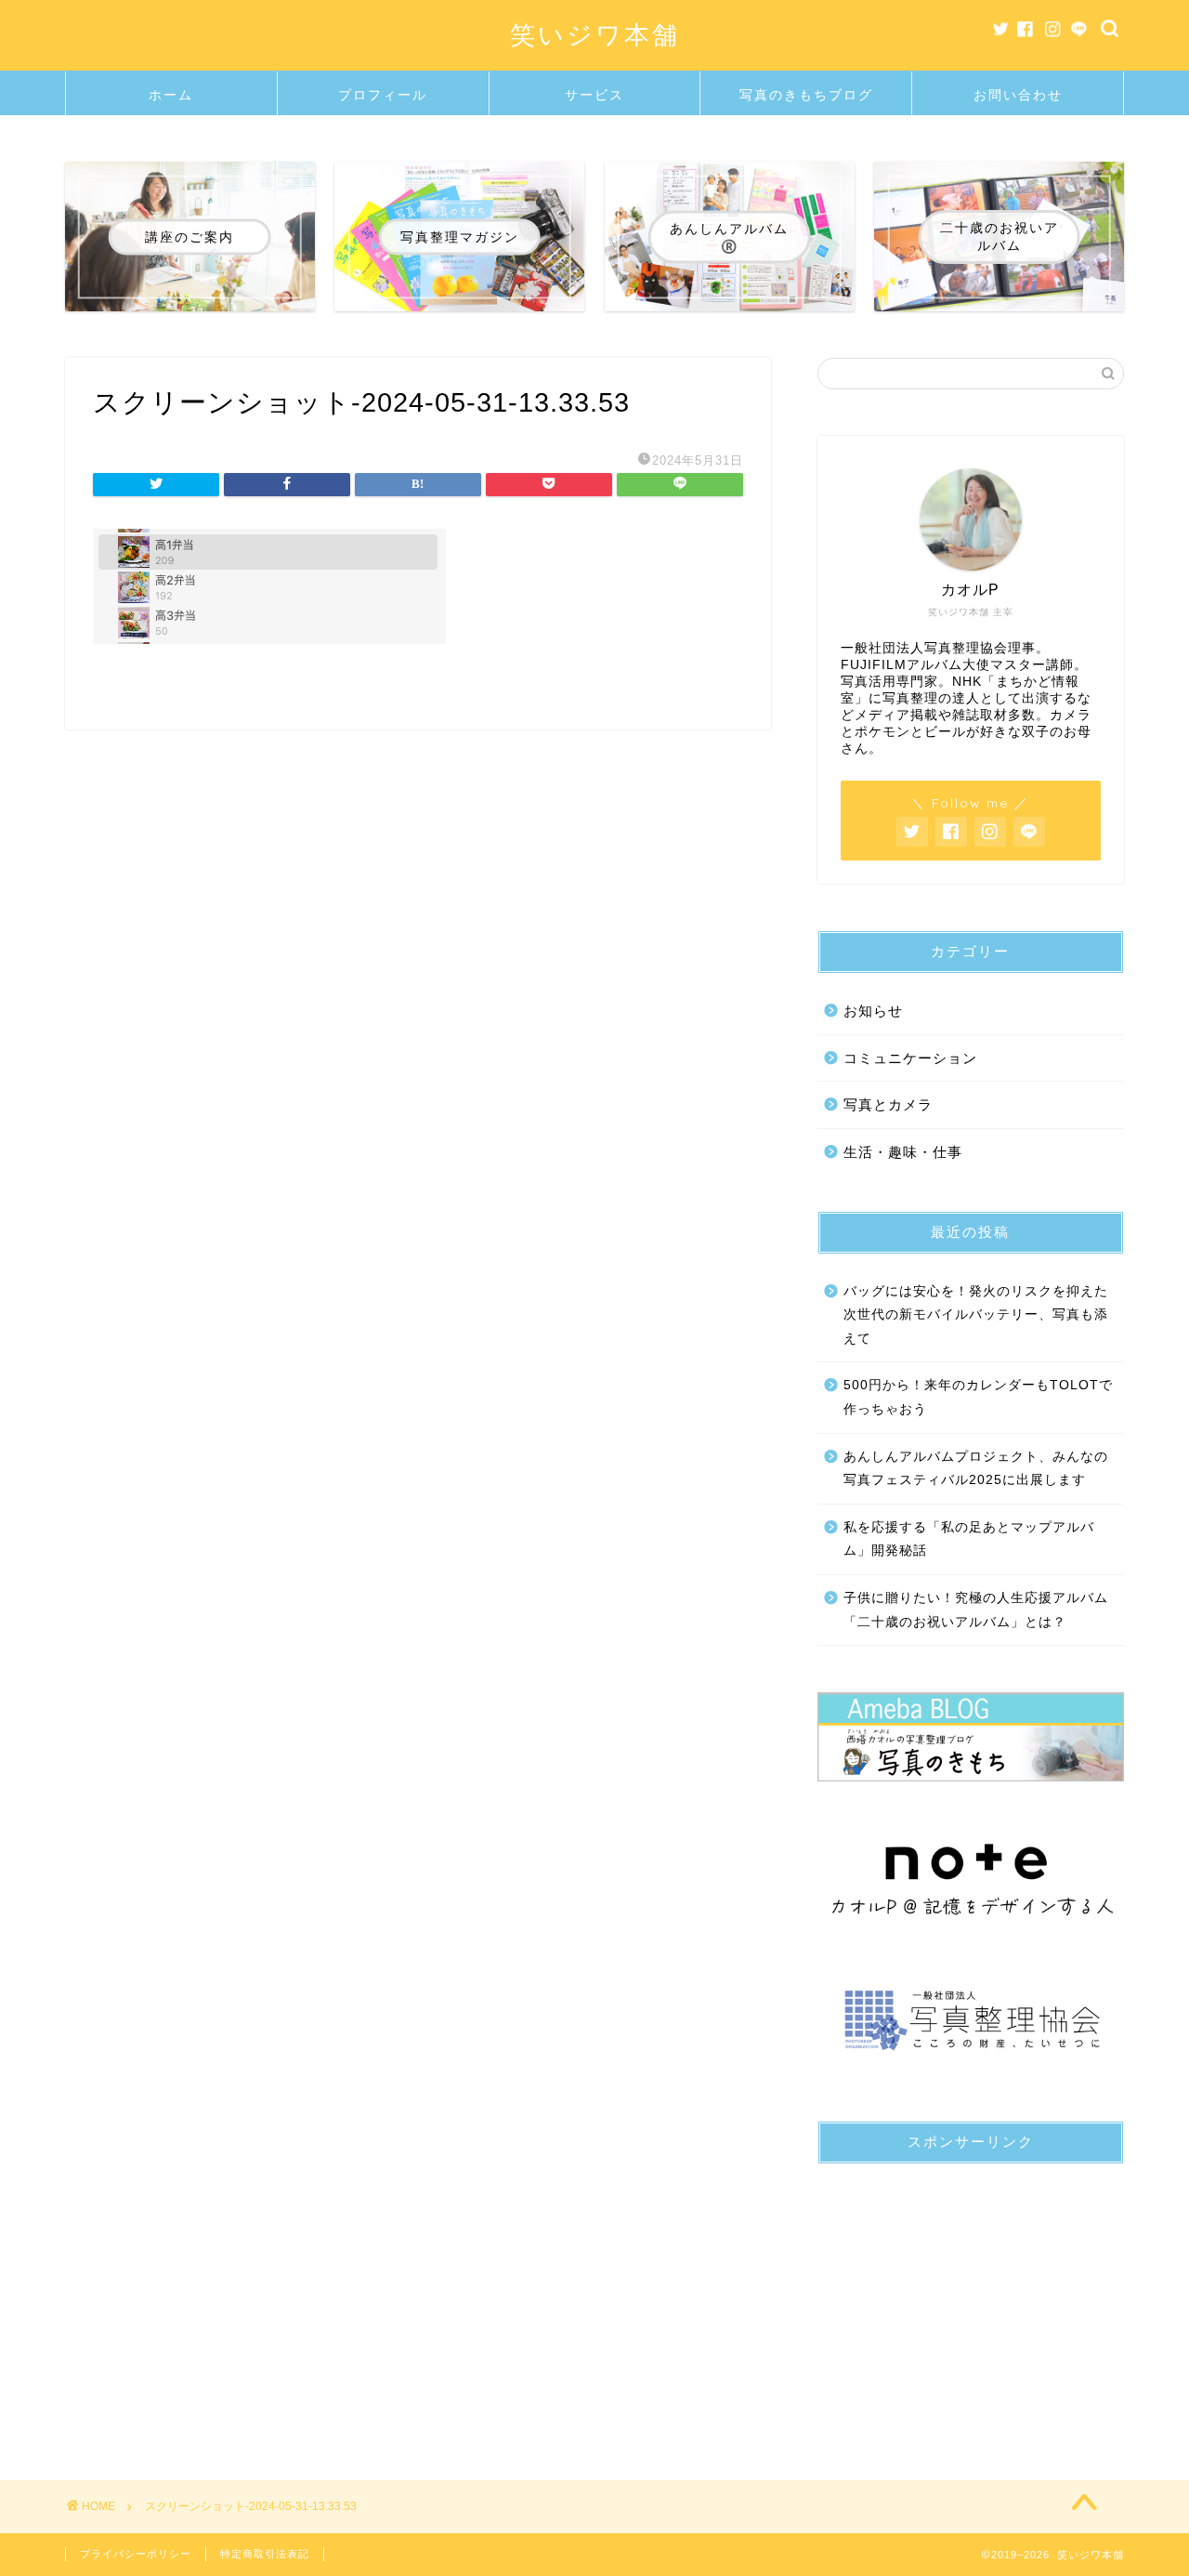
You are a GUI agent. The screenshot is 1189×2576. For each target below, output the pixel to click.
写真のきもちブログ (806, 95)
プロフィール (383, 95)
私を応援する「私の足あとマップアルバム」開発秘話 (969, 1539)
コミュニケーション (910, 1058)
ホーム (171, 95)
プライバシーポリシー (136, 2554)
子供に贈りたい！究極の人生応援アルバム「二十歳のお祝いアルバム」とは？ (976, 1610)
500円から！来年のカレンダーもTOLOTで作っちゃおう (978, 1397)
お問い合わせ (1018, 95)
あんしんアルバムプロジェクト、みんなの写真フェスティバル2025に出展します (976, 1469)
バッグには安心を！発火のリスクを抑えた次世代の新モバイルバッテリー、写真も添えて (976, 1315)
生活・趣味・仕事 (903, 1152)
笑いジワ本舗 (595, 34)
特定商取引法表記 (265, 2554)
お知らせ (873, 1011)
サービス (594, 95)
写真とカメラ (888, 1104)
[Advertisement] (971, 2294)
